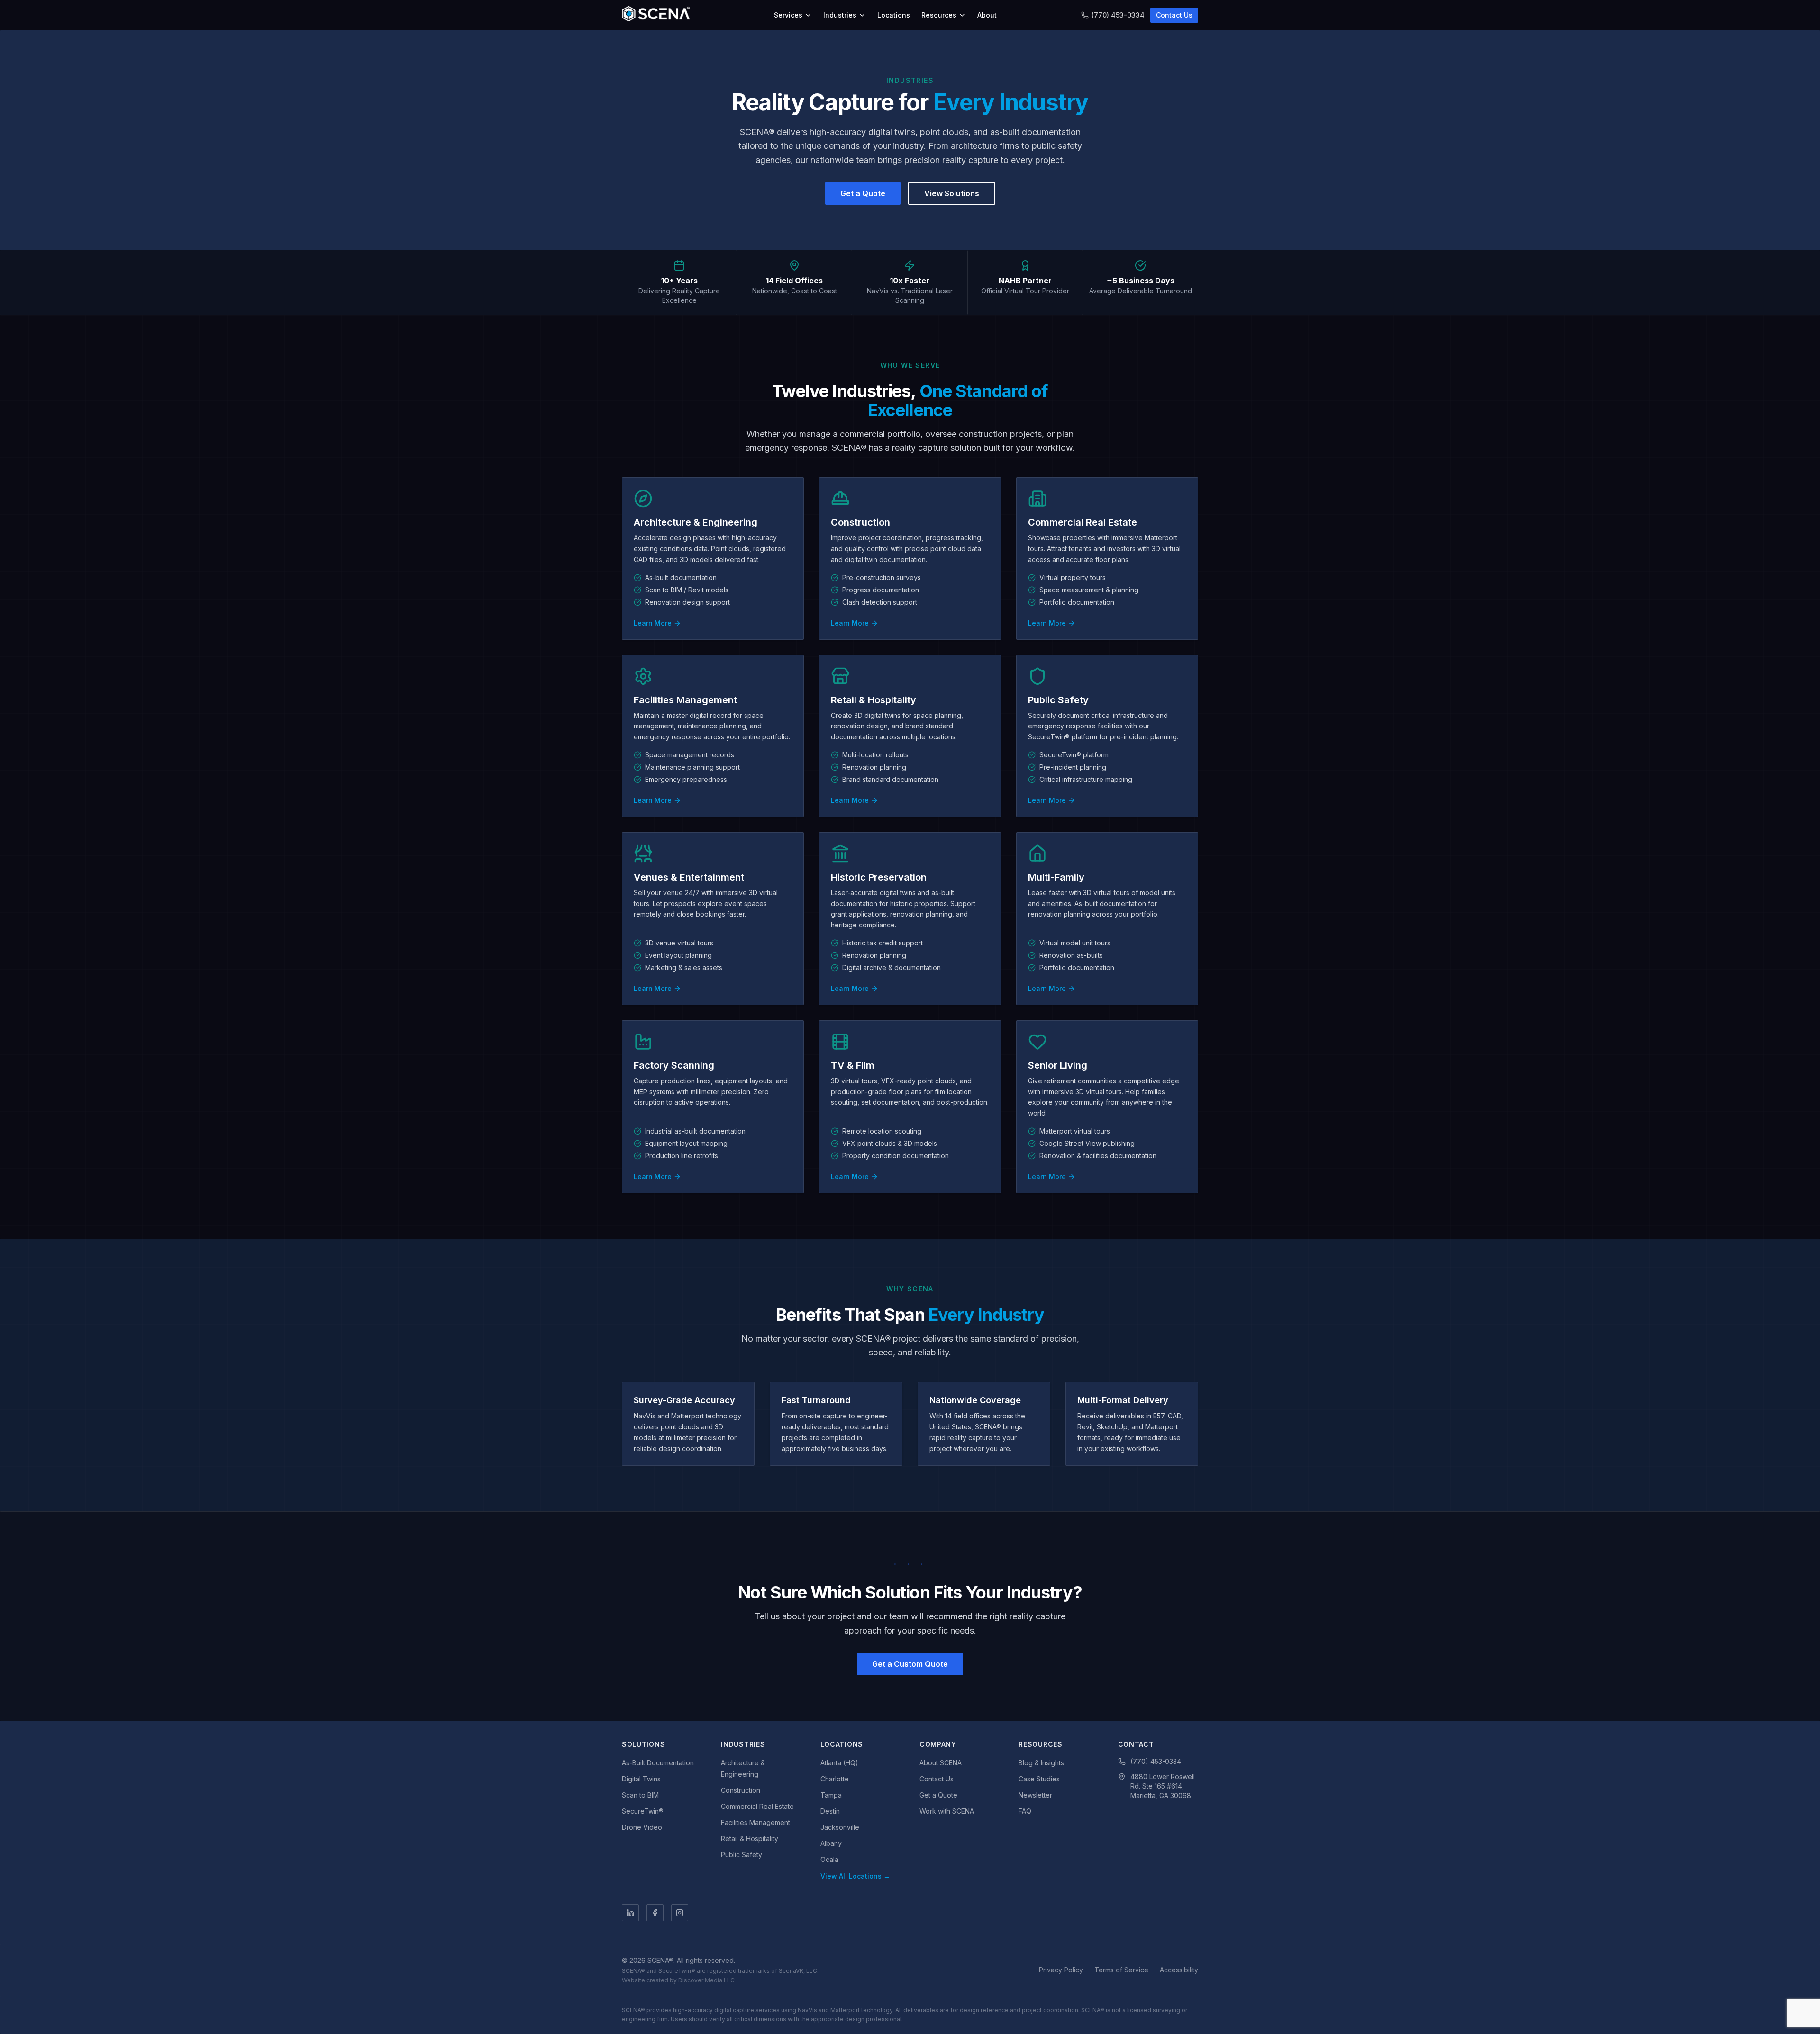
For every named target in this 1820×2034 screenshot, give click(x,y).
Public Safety (742, 1855)
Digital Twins (641, 1779)
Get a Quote (863, 193)
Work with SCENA (947, 1811)
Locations (894, 15)
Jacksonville (840, 1827)
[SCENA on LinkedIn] (630, 1913)
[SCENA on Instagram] (680, 1913)
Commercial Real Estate (757, 1806)
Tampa (831, 1795)
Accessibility (1179, 1970)
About (987, 15)
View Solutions (952, 193)
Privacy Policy (1061, 1970)
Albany (831, 1843)
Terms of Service (1121, 1970)
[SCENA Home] (656, 15)
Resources (939, 15)
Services (788, 15)
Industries (840, 15)
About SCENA (941, 1763)
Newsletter (1035, 1795)
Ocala (829, 1859)
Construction (741, 1790)
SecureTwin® (643, 1811)
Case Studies (1039, 1779)
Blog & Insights (1041, 1763)
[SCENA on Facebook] (655, 1913)
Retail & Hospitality (750, 1839)
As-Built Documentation (658, 1763)
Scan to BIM (640, 1795)
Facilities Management (755, 1822)
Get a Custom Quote (910, 1664)
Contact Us (1174, 15)
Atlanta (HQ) (839, 1763)
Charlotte (835, 1779)
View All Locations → (855, 1876)
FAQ (1025, 1811)
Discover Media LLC (706, 1980)
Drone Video (642, 1827)
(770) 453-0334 (1118, 15)
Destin (830, 1811)
